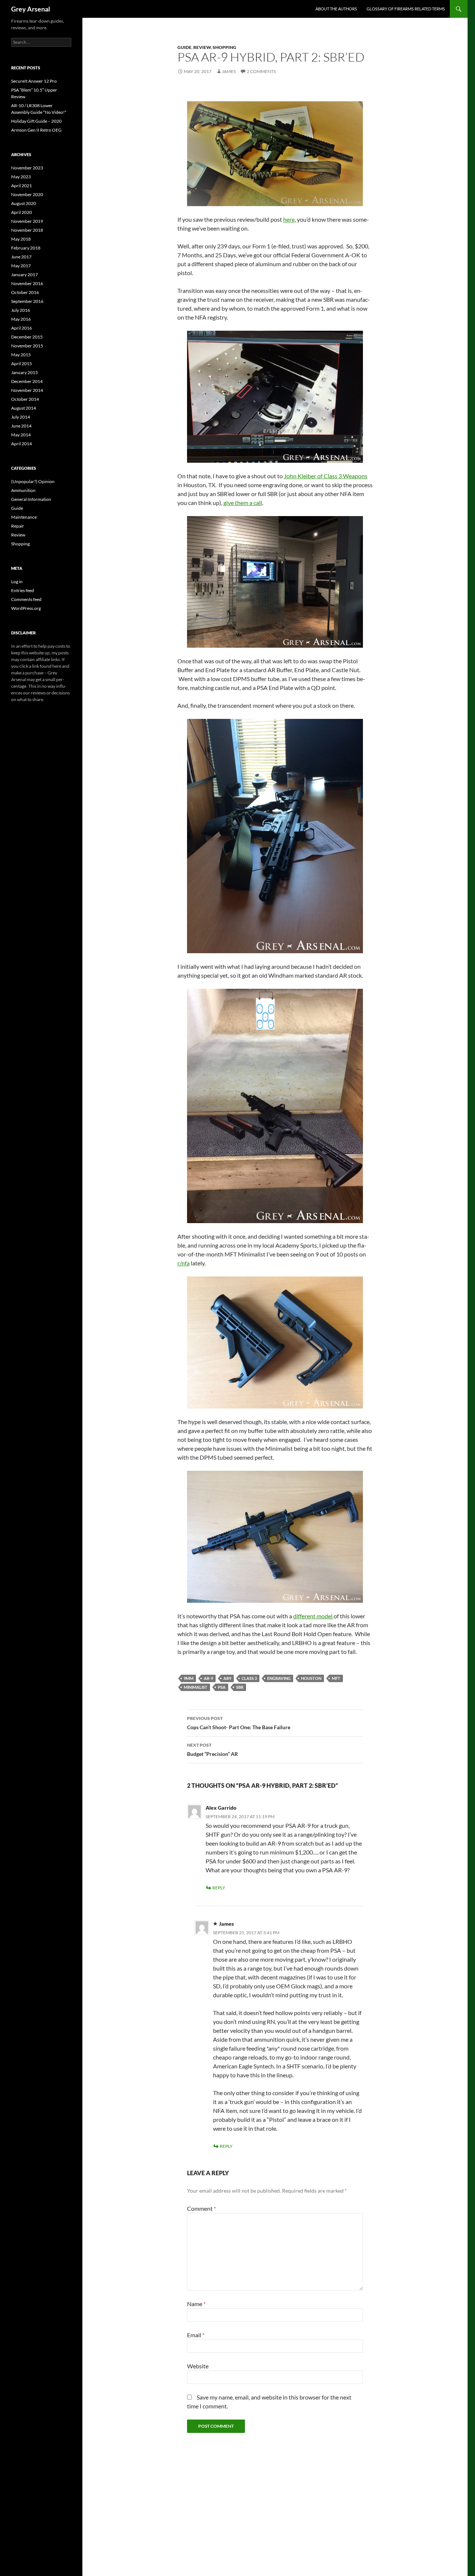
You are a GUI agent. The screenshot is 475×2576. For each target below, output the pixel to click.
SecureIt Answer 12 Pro (34, 81)
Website (198, 2366)
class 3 (249, 1678)
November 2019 (27, 221)
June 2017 (21, 257)
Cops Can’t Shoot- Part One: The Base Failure (239, 1723)
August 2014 (24, 408)
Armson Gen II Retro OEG (36, 130)
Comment (202, 2208)
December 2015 (27, 337)
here (289, 219)
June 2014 (21, 426)
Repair (18, 526)
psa (222, 1687)
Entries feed (23, 590)
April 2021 (22, 186)
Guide (184, 47)
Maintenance (24, 517)
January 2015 (24, 372)
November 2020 (27, 194)
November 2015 (27, 346)
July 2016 (21, 310)
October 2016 (25, 292)
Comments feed (26, 599)
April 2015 (22, 364)
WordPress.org (26, 608)
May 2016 (21, 319)
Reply (219, 1888)
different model (313, 1616)
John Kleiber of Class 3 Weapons (326, 476)
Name (196, 2304)
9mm (189, 1678)
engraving (279, 1678)
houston (311, 1678)
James (229, 71)
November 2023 (27, 168)
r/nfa (184, 1263)
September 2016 (27, 301)
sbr (240, 1687)
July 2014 (21, 417)
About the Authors (336, 9)
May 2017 (21, 266)
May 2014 (21, 435)
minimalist (196, 1687)
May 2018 (21, 239)
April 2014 (22, 444)
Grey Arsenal (31, 9)
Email (196, 2335)
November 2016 (27, 283)
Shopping (225, 47)
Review (202, 47)
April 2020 (22, 212)
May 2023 (21, 177)
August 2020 (24, 203)
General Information (31, 499)
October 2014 (25, 399)
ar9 (227, 1678)
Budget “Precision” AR (212, 1750)
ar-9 (208, 1678)
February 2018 (26, 248)
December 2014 (27, 381)
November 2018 (27, 230)
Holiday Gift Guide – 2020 (36, 121)
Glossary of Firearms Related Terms (406, 9)
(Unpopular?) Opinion (33, 481)
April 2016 (22, 328)
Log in (17, 582)
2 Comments (261, 71)
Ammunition (23, 490)
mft (336, 1678)
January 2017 (24, 275)
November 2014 (27, 390)
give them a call (243, 503)
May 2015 (21, 355)
